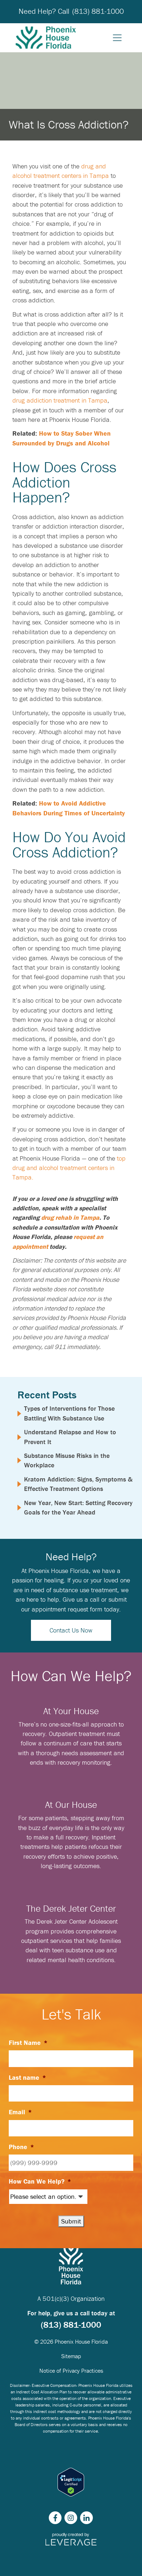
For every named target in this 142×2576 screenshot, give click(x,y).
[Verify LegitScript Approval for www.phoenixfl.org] (71, 2482)
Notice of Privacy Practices (71, 2371)
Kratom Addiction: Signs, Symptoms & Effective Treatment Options (78, 1484)
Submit (71, 2221)
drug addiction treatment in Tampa (60, 400)
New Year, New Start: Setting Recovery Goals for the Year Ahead (78, 1507)
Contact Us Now (71, 1630)
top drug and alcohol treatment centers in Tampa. (69, 1168)
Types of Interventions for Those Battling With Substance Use (69, 1413)
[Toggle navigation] (117, 38)
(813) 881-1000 (98, 11)
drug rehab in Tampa (70, 1217)
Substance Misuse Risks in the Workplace (67, 1460)
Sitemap (71, 2356)
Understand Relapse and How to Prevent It (70, 1437)
